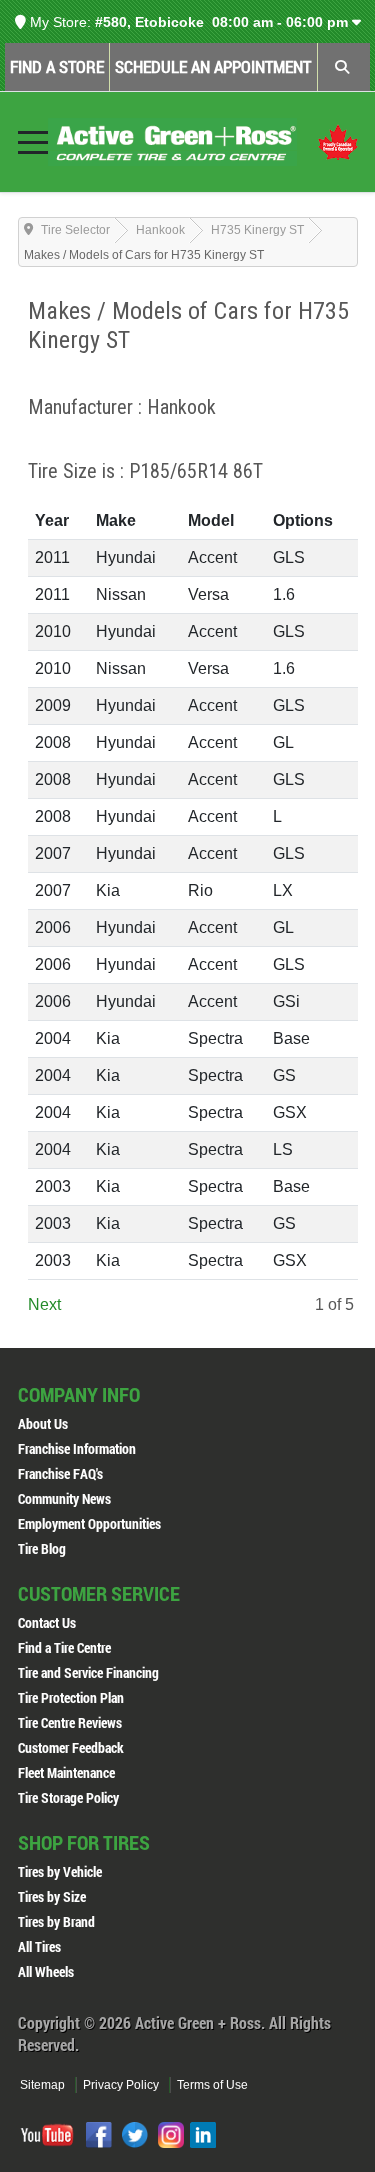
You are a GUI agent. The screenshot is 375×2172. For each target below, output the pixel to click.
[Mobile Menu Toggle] (33, 142)
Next (44, 1304)
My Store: (58, 22)
